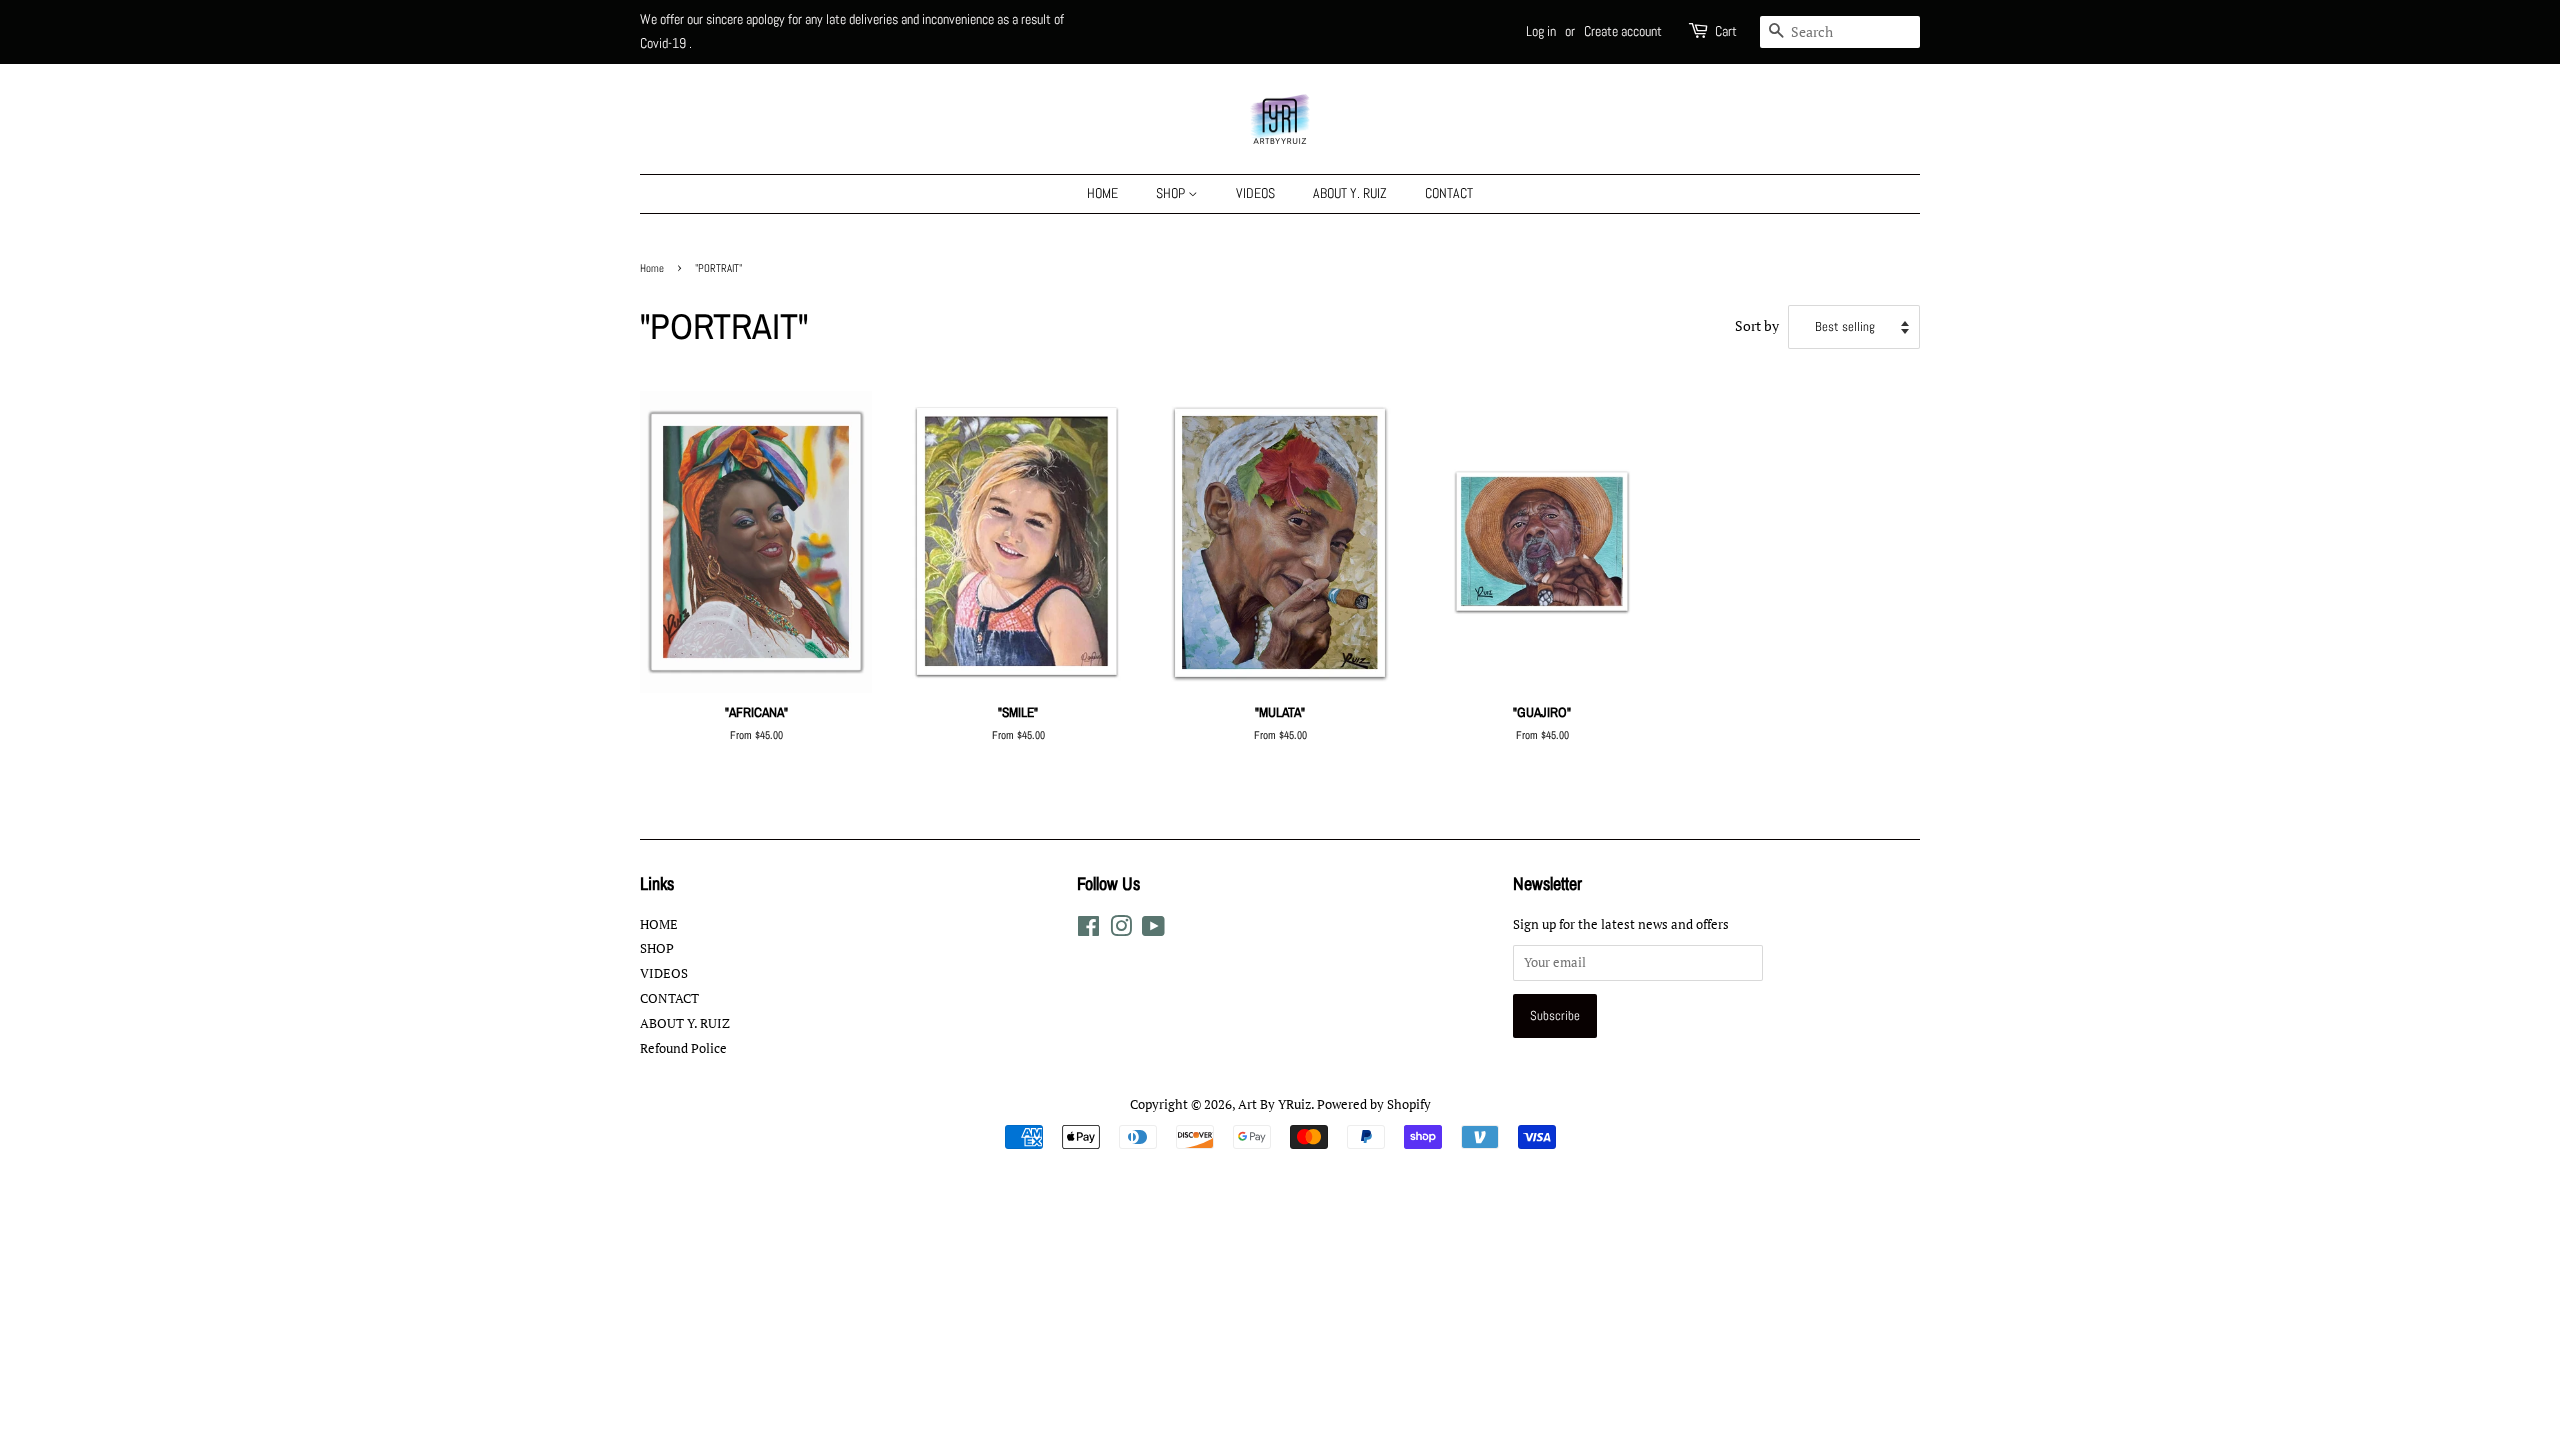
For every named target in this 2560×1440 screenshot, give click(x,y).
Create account (1623, 31)
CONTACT (1449, 193)
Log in (1541, 31)
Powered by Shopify (1374, 1104)
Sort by (1757, 326)
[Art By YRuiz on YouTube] (1153, 930)
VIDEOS (1255, 193)
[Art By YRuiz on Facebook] (1088, 930)
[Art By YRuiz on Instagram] (1121, 930)
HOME (1102, 193)
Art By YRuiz (1274, 1104)
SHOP (1172, 193)
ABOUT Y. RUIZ (1350, 193)
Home (652, 268)
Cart (1726, 31)
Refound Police (683, 1048)
